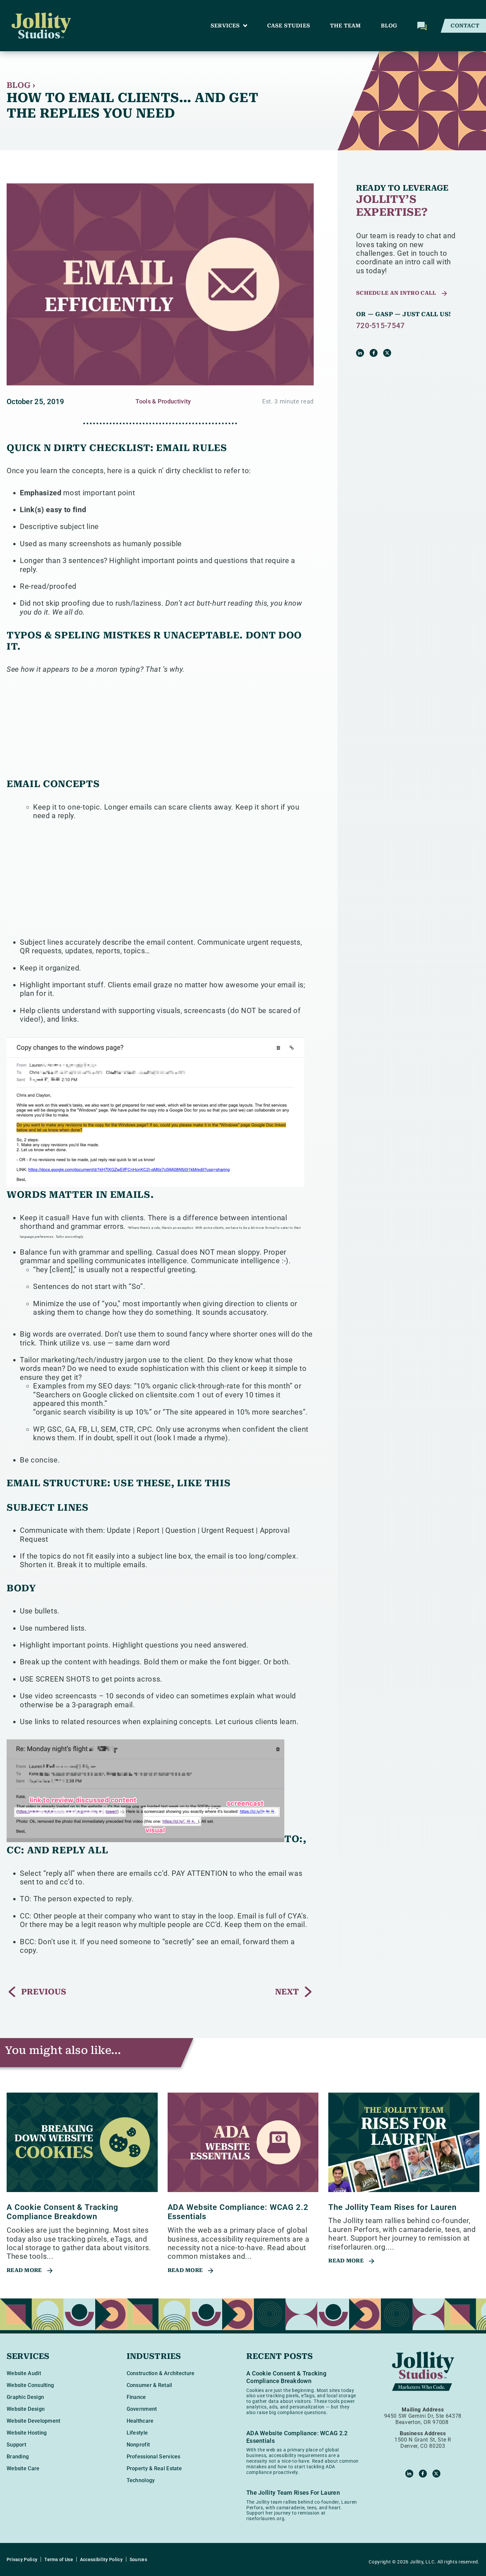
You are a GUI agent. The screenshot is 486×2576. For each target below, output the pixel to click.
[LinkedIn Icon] (360, 353)
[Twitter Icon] (387, 353)
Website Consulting (30, 2385)
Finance (136, 2397)
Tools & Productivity (163, 401)
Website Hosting (27, 2433)
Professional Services (154, 2457)
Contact (465, 26)
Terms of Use (59, 2559)
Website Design (26, 2409)
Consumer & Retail (149, 2385)
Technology (141, 2480)
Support (16, 2445)
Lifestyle (137, 2433)
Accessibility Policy (101, 2559)
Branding (18, 2457)
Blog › (21, 85)
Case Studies (289, 26)
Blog (389, 26)
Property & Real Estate (154, 2468)
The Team (345, 26)
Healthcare (140, 2421)
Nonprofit (138, 2445)
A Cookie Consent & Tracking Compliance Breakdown (62, 2212)
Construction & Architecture (161, 2373)
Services (225, 26)
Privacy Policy (22, 2559)
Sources (138, 2559)
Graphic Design (25, 2397)
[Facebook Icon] (374, 353)
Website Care (23, 2468)
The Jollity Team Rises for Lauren (392, 2207)
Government (142, 2409)
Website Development (34, 2421)
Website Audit (24, 2373)
